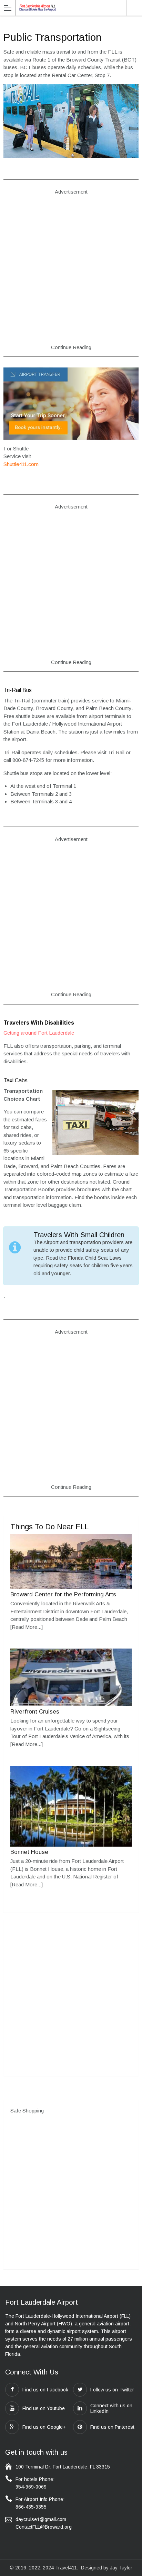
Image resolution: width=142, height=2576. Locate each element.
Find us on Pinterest (112, 2427)
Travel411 (66, 2568)
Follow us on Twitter (112, 2390)
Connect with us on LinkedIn (111, 2408)
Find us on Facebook (45, 2390)
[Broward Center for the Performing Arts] (71, 1587)
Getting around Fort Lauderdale (39, 1033)
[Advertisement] (71, 274)
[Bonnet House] (71, 1845)
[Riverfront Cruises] (71, 1704)
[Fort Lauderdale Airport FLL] (38, 7)
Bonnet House (29, 1852)
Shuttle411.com (21, 464)
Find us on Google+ (44, 2427)
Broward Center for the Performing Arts (63, 1594)
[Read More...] (27, 1627)
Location (134, 8)
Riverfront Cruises (35, 1712)
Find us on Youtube (44, 2408)
